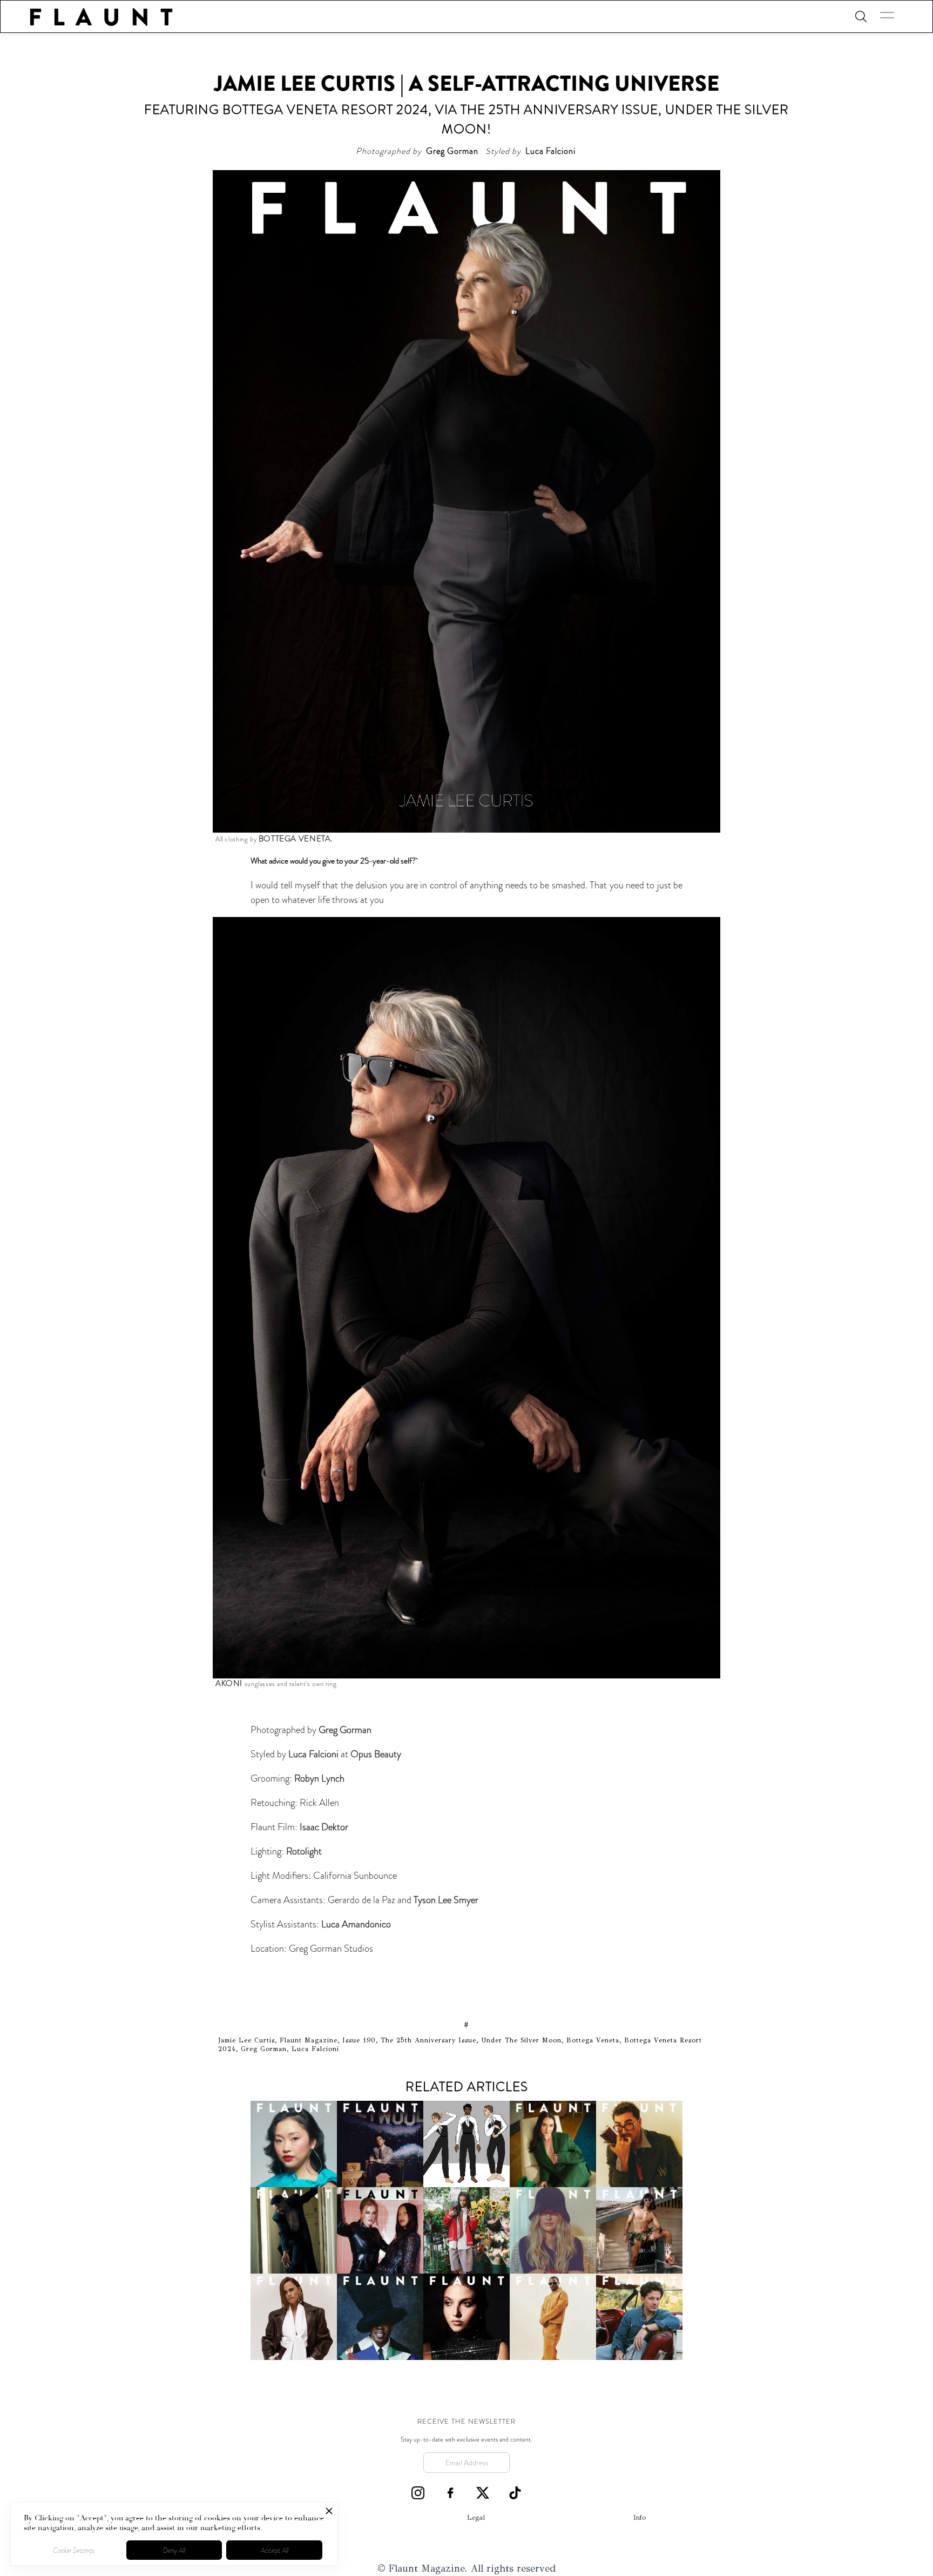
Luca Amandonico (356, 1924)
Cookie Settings (74, 2550)
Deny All (174, 2550)
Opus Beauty (376, 1754)
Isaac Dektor (324, 1827)
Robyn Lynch (318, 1778)
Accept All (275, 2550)
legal (476, 2518)
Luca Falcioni (315, 1754)
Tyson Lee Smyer (446, 1900)
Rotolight (304, 1851)
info (640, 2518)
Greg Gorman (345, 1730)
